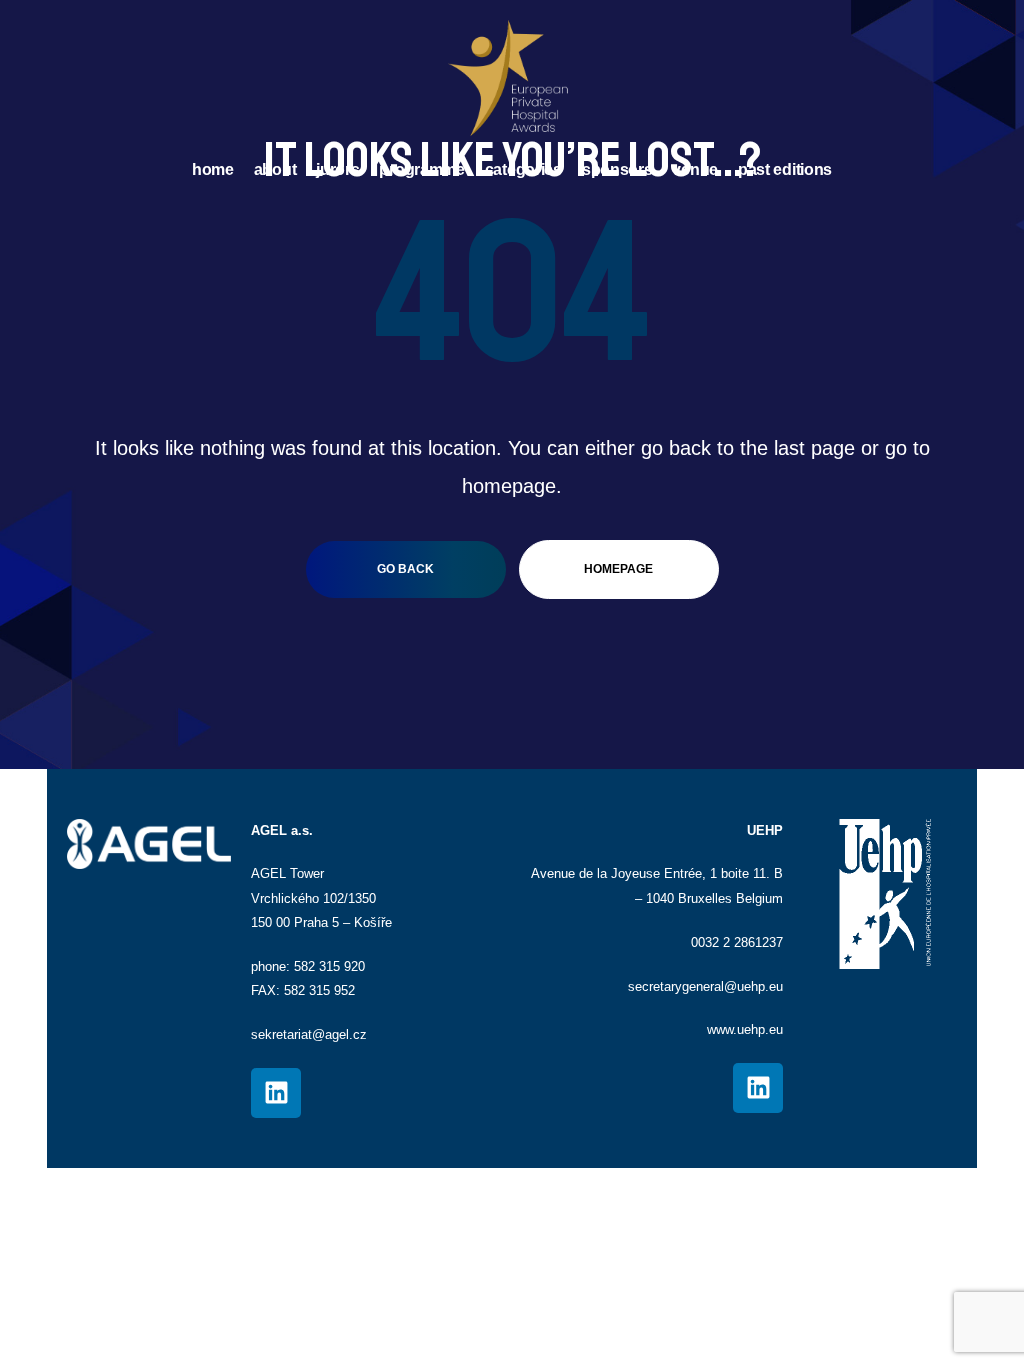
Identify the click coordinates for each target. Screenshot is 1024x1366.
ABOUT (275, 169)
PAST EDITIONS (785, 169)
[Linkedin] (276, 1093)
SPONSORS (617, 169)
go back (405, 569)
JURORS (337, 169)
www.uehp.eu (745, 1029)
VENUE (695, 169)
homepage (618, 569)
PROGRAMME (421, 169)
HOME (213, 169)
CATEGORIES (523, 169)
